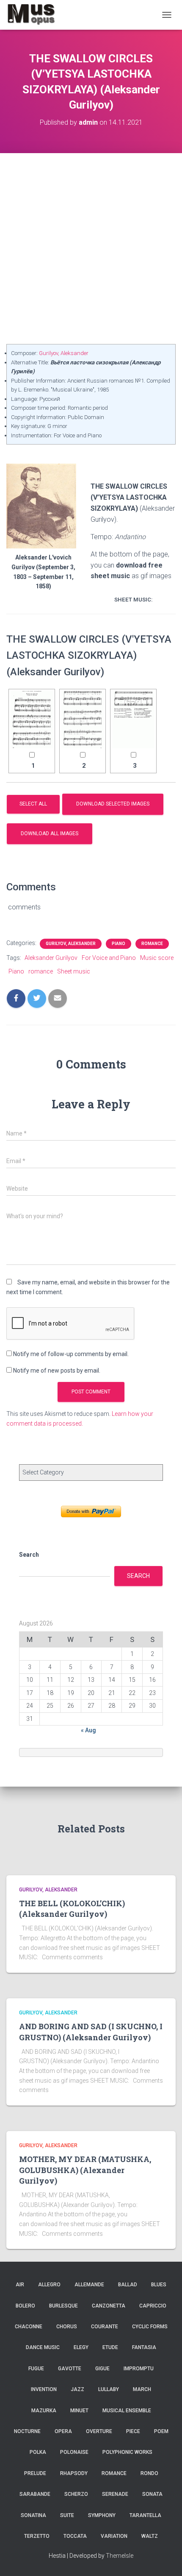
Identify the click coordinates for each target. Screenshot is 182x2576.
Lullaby (109, 2389)
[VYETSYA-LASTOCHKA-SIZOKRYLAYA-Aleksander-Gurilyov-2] (83, 720)
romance (41, 971)
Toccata (75, 2536)
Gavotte (70, 2369)
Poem (161, 2431)
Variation (114, 2536)
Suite (67, 2515)
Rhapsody (74, 2473)
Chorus (67, 2327)
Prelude (35, 2473)
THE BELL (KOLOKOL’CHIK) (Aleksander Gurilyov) (72, 1909)
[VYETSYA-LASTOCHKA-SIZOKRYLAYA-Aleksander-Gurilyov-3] (133, 720)
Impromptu (139, 2369)
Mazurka (44, 2411)
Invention (44, 2389)
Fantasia (144, 2347)
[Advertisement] (91, 249)
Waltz (150, 2536)
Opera (63, 2431)
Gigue (102, 2369)
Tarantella (145, 2515)
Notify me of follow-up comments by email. (71, 1354)
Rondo (149, 2473)
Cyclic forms (150, 2327)
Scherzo (76, 2494)
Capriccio (153, 2306)
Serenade (115, 2494)
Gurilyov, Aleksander (64, 353)
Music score (157, 958)
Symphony (102, 2515)
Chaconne (29, 2327)
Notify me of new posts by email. (57, 1371)
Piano (119, 944)
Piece (133, 2431)
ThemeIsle (120, 2556)
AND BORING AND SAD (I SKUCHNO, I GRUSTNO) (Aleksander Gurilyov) (91, 2032)
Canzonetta (109, 2306)
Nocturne (27, 2431)
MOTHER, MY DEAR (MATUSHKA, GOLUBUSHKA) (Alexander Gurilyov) (85, 2170)
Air (20, 2285)
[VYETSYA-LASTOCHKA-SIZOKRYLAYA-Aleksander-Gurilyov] (32, 720)
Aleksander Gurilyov (51, 958)
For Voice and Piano (109, 958)
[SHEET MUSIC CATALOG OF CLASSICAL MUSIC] (34, 15)
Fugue (36, 2369)
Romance (152, 944)
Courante (105, 2327)
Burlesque (63, 2306)
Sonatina (33, 2515)
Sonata (152, 2494)
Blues (159, 2285)
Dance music (43, 2347)
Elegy (81, 2347)
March (142, 2389)
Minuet (79, 2411)
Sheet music (74, 971)
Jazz (77, 2389)
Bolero (25, 2306)
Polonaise (74, 2452)
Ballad (128, 2285)
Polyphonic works (127, 2452)
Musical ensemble (127, 2411)
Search (29, 1555)
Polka (38, 2452)
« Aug (88, 1730)
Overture (99, 2431)
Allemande (89, 2285)
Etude (110, 2347)
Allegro (49, 2285)
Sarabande (35, 2494)
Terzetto (37, 2536)
